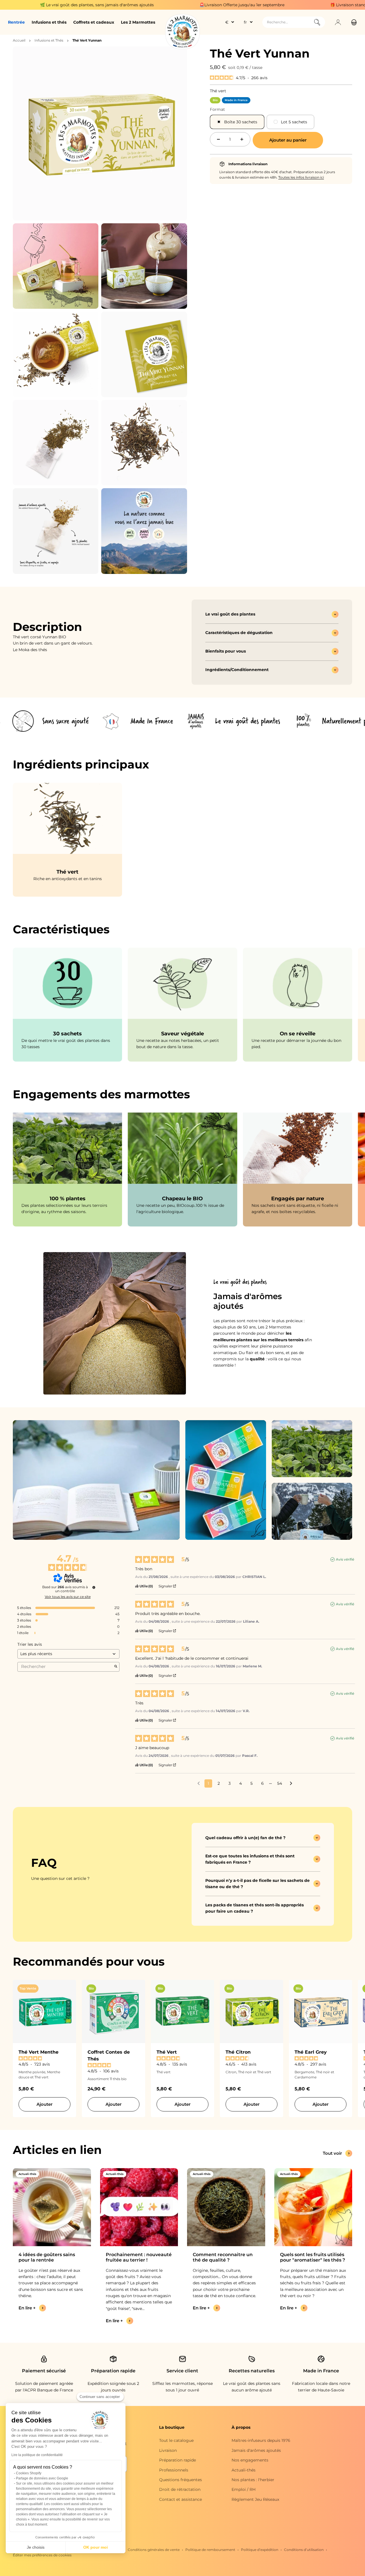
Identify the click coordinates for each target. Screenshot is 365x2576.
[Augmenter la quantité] (242, 139)
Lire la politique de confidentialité (37, 2455)
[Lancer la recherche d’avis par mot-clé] (116, 1667)
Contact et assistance (181, 2499)
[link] (67, 1005)
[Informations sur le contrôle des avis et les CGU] (94, 1587)
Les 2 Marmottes (138, 22)
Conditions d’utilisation (304, 2550)
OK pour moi (96, 2547)
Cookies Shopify (29, 2473)
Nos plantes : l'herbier (253, 2480)
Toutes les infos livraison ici (301, 177)
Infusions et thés (49, 22)
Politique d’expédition (260, 2550)
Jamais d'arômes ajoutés (256, 2450)
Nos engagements (250, 2460)
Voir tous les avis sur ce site (68, 1597)
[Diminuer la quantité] (218, 139)
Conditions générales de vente (154, 2550)
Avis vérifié (345, 1559)
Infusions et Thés (49, 40)
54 (280, 1783)
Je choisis (36, 2547)
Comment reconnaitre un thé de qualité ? (223, 2257)
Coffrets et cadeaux (94, 22)
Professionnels (174, 2470)
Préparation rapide (178, 2460)
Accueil (19, 40)
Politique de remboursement (210, 2550)
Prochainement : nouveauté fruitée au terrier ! (139, 2257)
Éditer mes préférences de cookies (42, 2555)
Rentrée (16, 22)
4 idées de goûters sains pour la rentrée (47, 2257)
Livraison (168, 2450)
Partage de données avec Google (42, 2478)
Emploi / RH (244, 2489)
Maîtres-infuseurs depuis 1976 (261, 2440)
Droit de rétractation (180, 2489)
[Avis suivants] (291, 1784)
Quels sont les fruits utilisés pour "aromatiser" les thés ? (313, 2257)
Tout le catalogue (176, 2440)
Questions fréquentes (181, 2480)
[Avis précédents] (199, 1783)
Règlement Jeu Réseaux (255, 2499)
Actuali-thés (244, 2470)
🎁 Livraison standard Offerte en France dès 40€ (267, 5)
